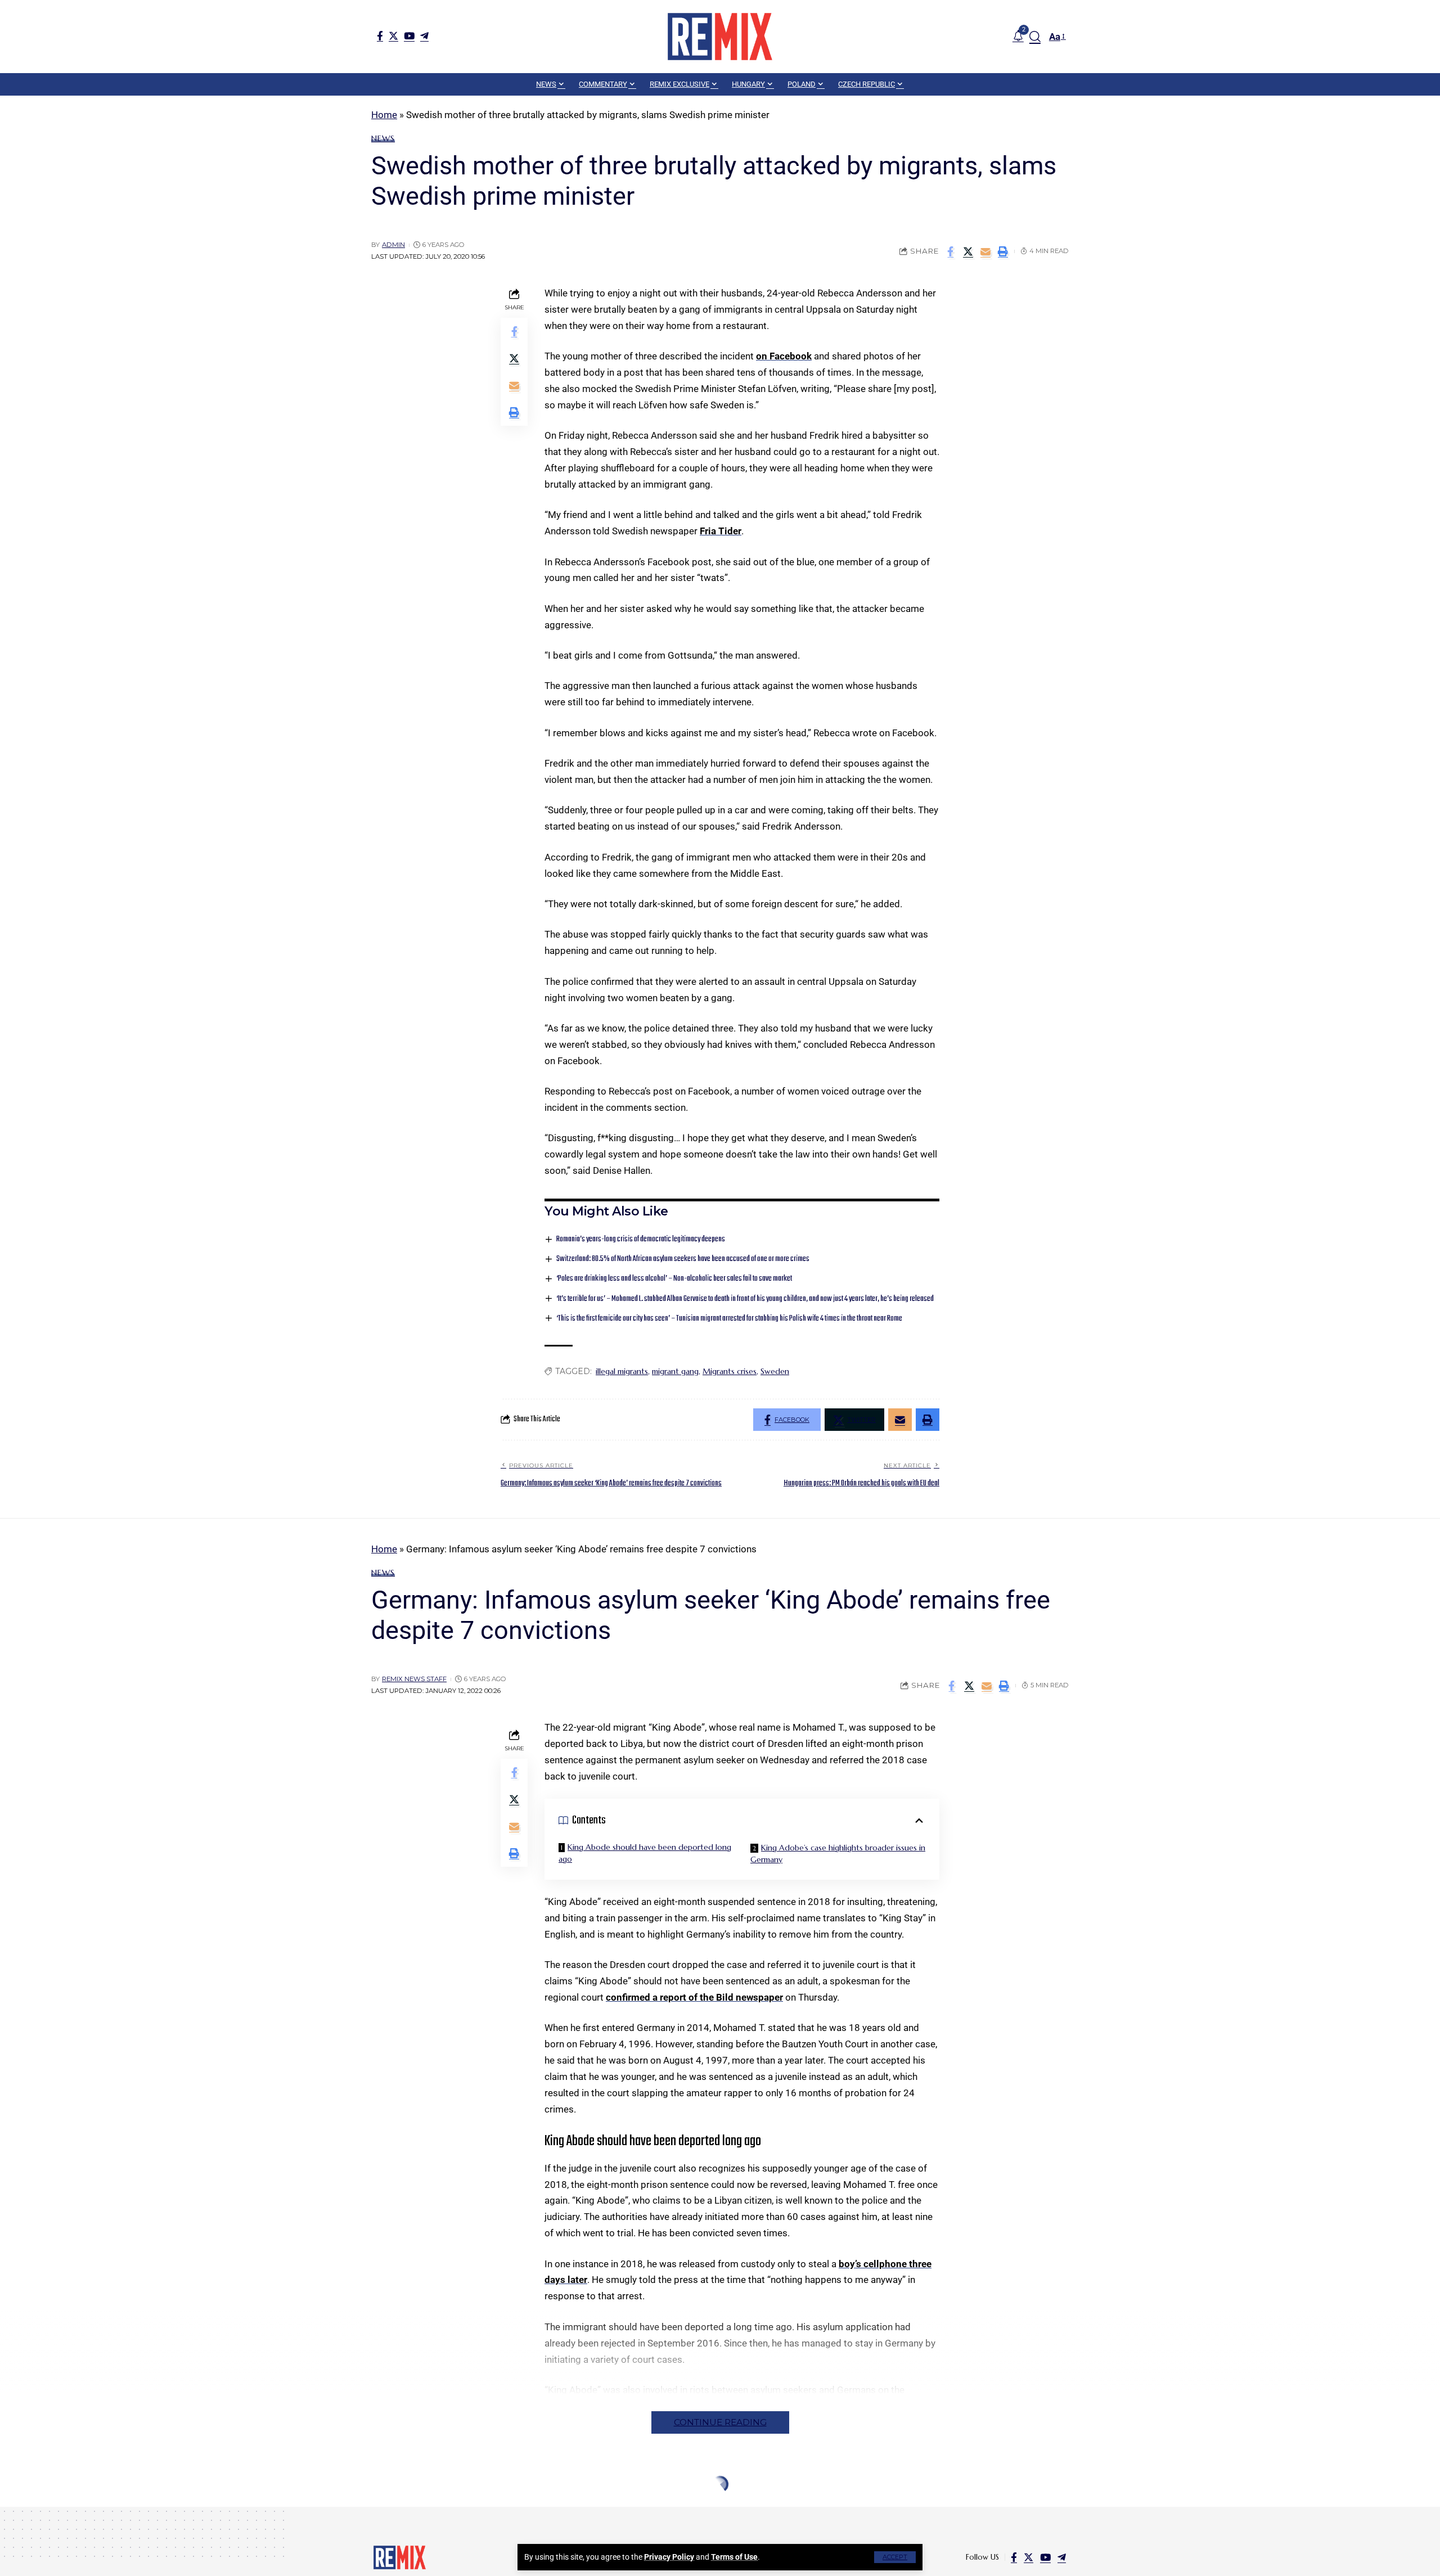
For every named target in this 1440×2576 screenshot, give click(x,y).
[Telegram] (424, 36)
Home (384, 115)
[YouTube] (409, 36)
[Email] (985, 251)
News (383, 138)
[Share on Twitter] (968, 251)
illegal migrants (622, 1371)
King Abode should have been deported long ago (645, 1853)
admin (393, 245)
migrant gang (675, 1371)
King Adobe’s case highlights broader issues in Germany (838, 1854)
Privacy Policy (669, 2557)
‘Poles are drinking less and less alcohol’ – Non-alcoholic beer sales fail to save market (674, 1279)
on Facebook (784, 356)
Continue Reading (720, 2422)
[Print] (1003, 251)
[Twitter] (393, 36)
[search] (1035, 37)
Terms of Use (734, 2557)
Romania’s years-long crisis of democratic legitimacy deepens (641, 1239)
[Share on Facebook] (951, 251)
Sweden (775, 1371)
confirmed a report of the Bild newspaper (694, 1997)
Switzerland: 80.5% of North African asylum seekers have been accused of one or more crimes (683, 1259)
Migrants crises (730, 1371)
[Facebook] (380, 36)
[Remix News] (720, 37)
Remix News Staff (414, 1679)
